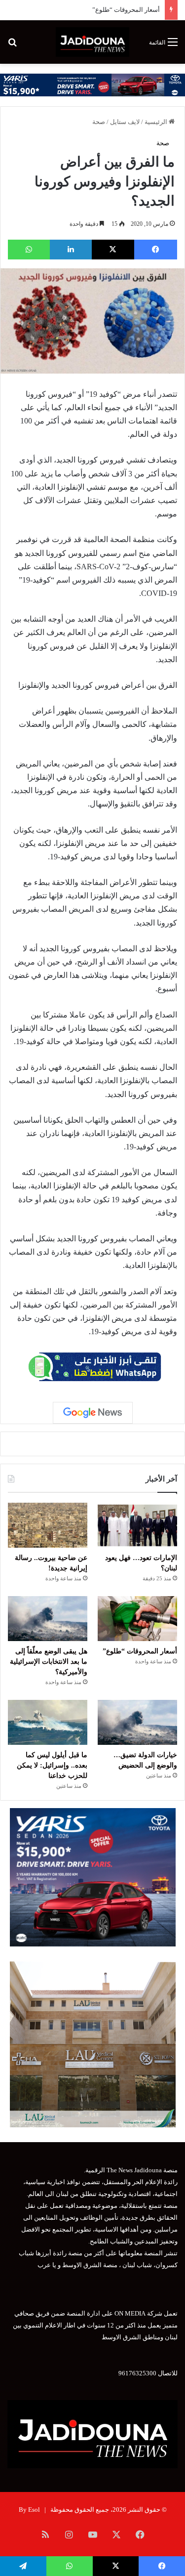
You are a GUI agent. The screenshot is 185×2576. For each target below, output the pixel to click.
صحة (99, 122)
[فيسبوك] (156, 250)
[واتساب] (29, 250)
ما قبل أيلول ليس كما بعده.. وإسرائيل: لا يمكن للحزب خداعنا (52, 1765)
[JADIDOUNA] (92, 42)
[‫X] (113, 250)
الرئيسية (157, 122)
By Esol (29, 2510)
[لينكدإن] (71, 250)
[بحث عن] (12, 46)
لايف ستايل (125, 122)
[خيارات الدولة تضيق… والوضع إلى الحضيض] (137, 1722)
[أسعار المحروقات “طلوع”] (137, 1619)
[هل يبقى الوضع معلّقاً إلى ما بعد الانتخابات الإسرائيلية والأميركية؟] (48, 1619)
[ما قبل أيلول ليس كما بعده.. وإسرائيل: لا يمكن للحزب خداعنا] (48, 1722)
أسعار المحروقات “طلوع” (126, 10)
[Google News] (93, 1413)
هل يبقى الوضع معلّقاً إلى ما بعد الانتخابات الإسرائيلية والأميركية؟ (49, 1662)
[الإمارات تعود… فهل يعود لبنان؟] (137, 1525)
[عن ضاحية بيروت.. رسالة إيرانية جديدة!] (48, 1525)
